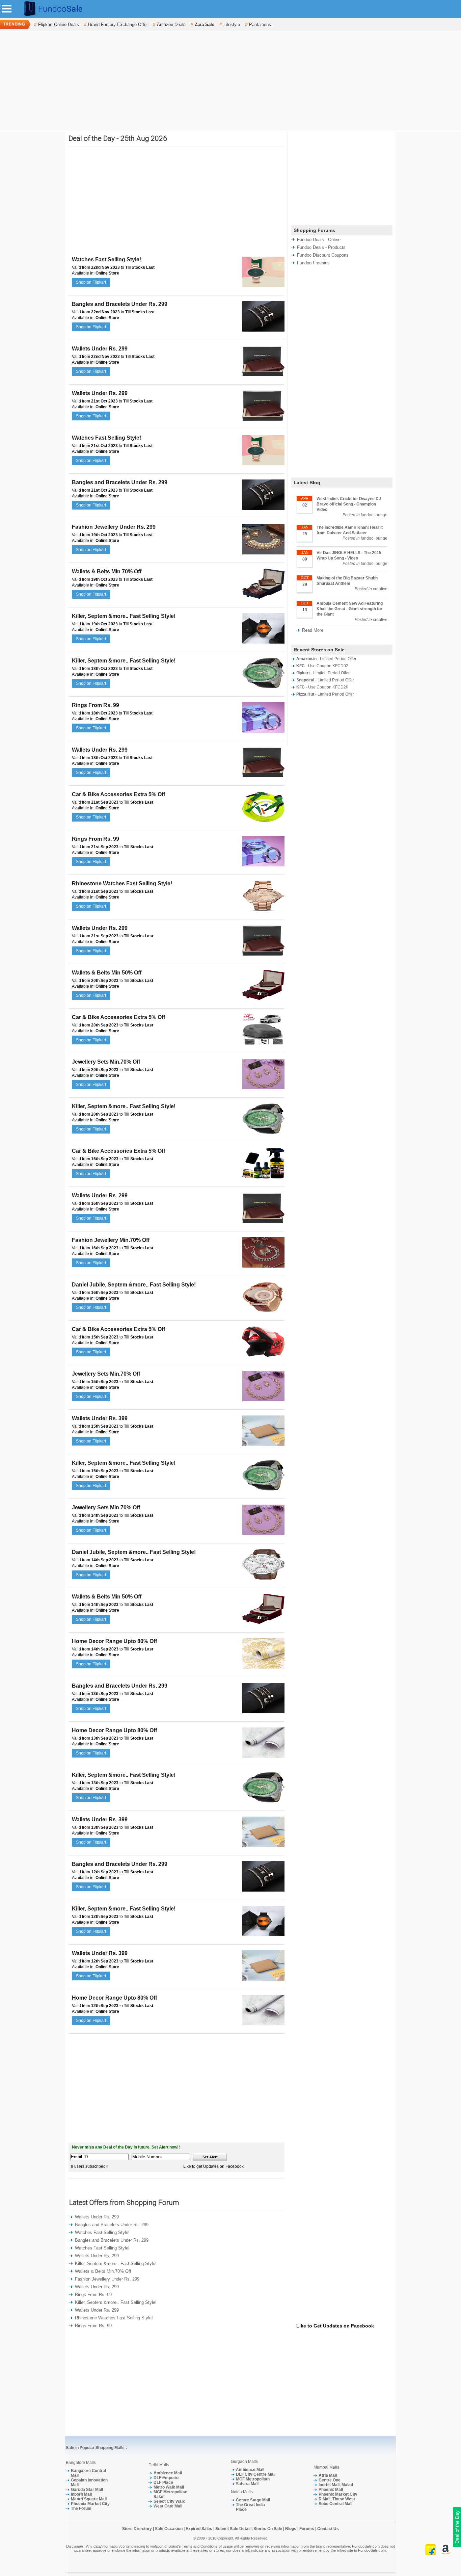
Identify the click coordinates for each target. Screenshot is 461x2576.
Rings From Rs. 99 (96, 705)
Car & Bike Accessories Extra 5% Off (118, 794)
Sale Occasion (169, 2529)
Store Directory (137, 2529)
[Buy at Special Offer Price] (263, 286)
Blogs (291, 2529)
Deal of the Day (457, 2527)
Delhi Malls (159, 2465)
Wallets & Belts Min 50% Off (107, 973)
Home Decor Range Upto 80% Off (114, 1641)
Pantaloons (260, 24)
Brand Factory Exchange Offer (118, 24)
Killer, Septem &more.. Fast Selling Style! (124, 616)
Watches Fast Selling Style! (106, 259)
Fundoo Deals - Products (321, 247)
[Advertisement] (231, 81)
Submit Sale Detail (233, 2529)
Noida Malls (242, 2492)
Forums (307, 2529)
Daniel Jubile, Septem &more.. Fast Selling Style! (134, 1285)
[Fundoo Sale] (50, 17)
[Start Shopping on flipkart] (431, 2553)
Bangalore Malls (81, 2463)
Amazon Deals (171, 24)
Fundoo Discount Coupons (323, 255)
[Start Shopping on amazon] (445, 2553)
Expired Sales (199, 2529)
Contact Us (328, 2529)
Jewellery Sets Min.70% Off (106, 1062)
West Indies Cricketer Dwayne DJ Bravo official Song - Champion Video (349, 504)
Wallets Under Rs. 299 (100, 349)
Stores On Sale (268, 2529)
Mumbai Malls (326, 2467)
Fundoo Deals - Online (319, 240)
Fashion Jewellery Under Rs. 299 (114, 527)
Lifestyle (232, 24)
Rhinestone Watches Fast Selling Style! (122, 883)
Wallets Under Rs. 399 (100, 1418)
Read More (313, 630)
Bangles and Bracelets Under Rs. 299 (120, 304)
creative (380, 589)
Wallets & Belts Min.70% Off (107, 571)
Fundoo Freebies (313, 263)
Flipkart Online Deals (59, 24)
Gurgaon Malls (244, 2462)
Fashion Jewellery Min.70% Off (111, 1240)
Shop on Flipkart (91, 282)
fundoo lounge (374, 515)
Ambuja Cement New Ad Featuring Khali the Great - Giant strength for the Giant (350, 609)
